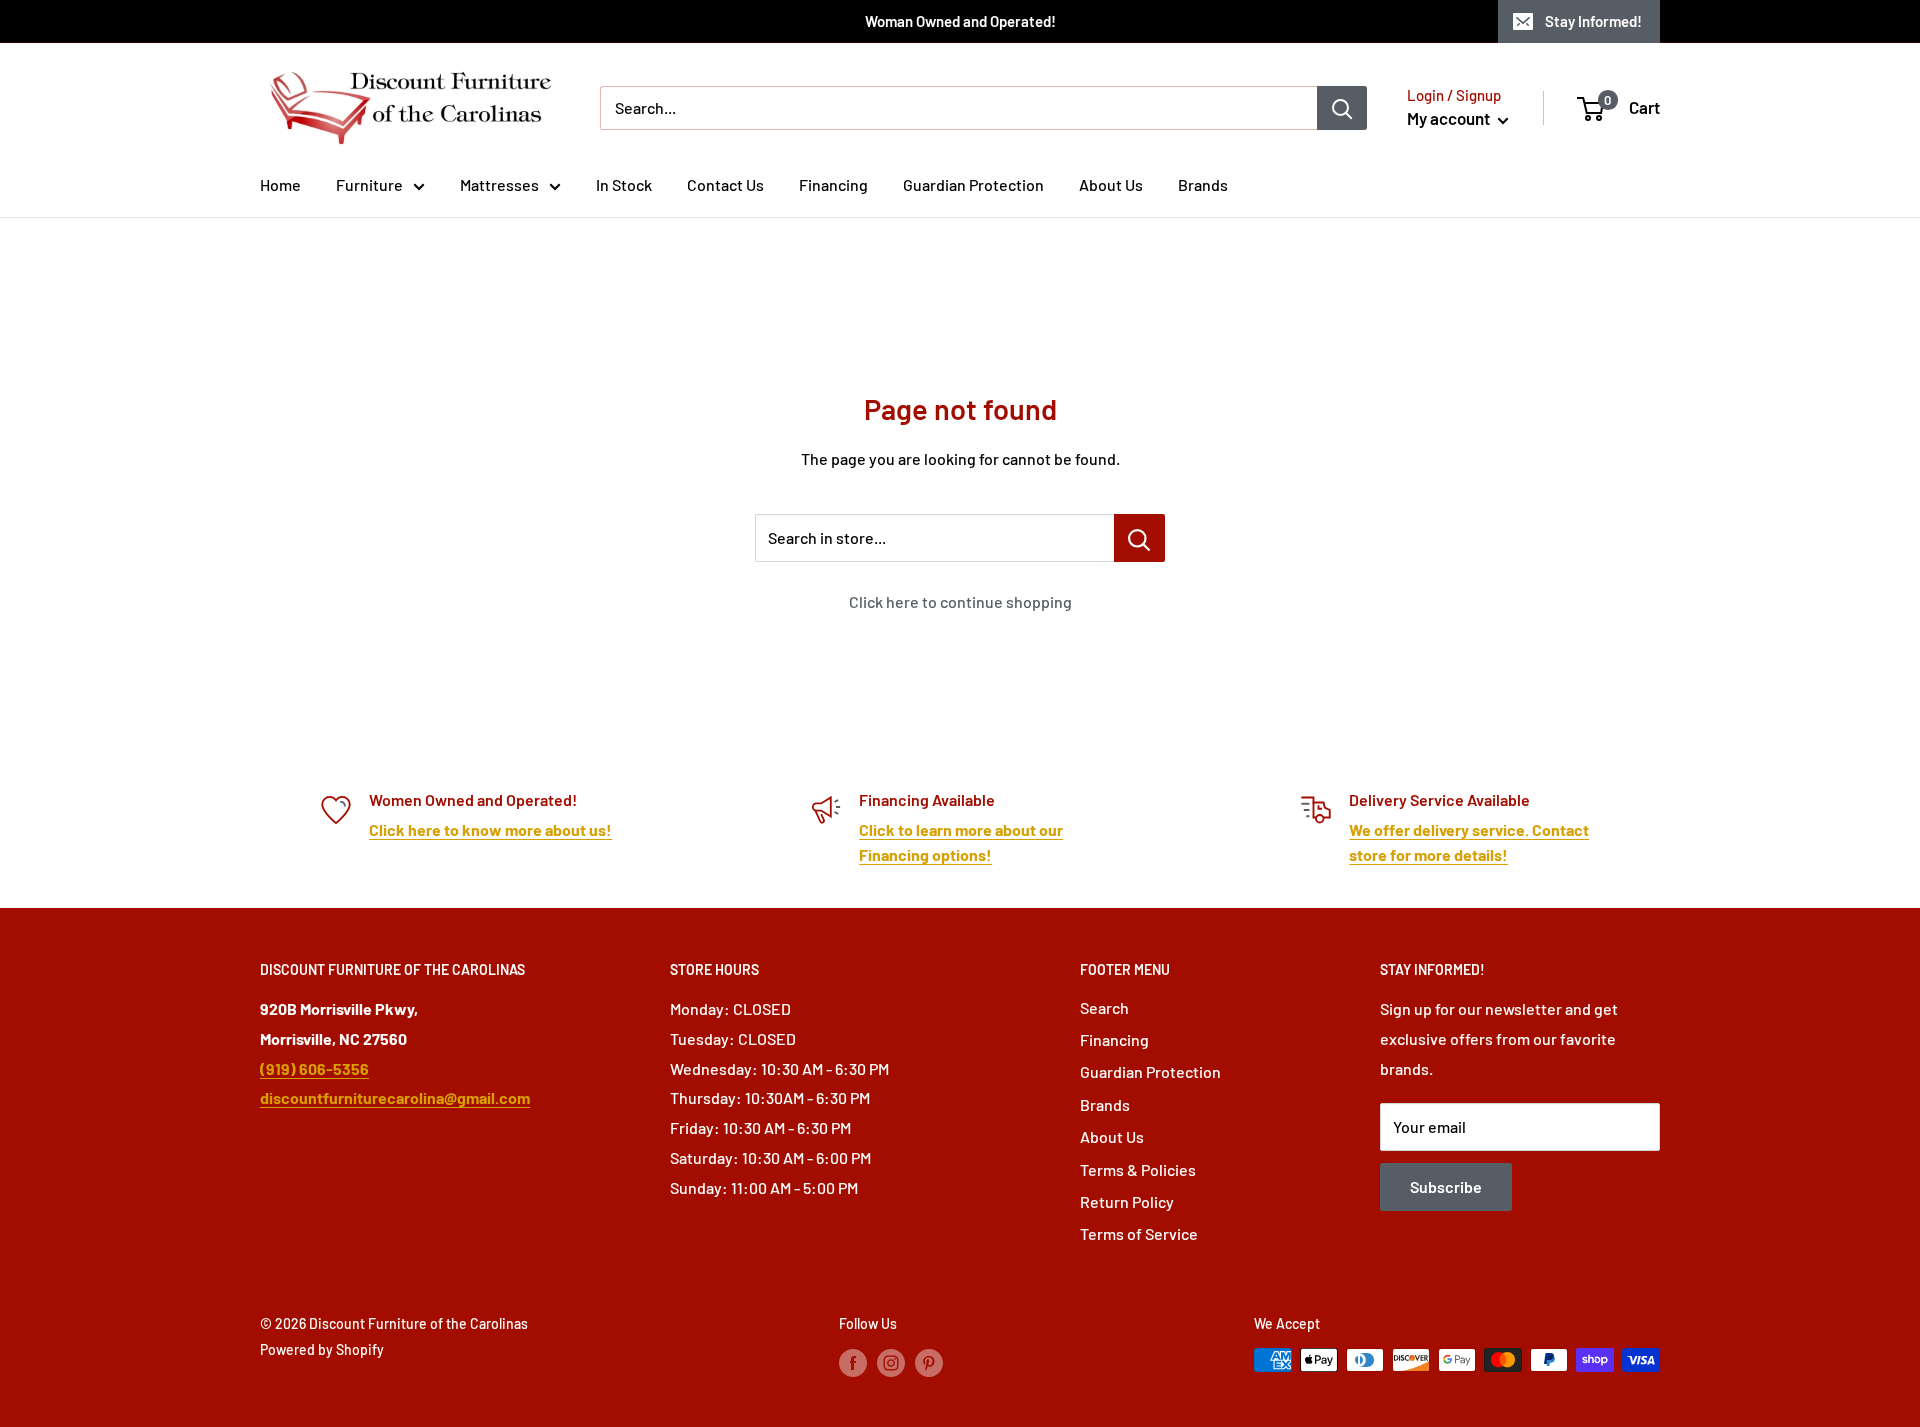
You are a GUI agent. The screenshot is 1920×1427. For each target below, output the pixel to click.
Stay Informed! (1593, 21)
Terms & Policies (1138, 1169)
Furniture (369, 184)
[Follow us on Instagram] (891, 1362)
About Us (1111, 184)
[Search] (1342, 108)
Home (280, 184)
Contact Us (725, 184)
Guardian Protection (973, 184)
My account (1450, 118)
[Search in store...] (1139, 538)
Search (1104, 1007)
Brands (1203, 184)
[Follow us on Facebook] (853, 1362)
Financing (833, 184)
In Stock (624, 184)
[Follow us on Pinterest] (929, 1362)
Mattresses (499, 184)
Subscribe (1446, 1186)
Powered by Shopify (322, 1349)
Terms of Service (1139, 1233)
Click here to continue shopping (960, 601)
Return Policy (1127, 1201)
